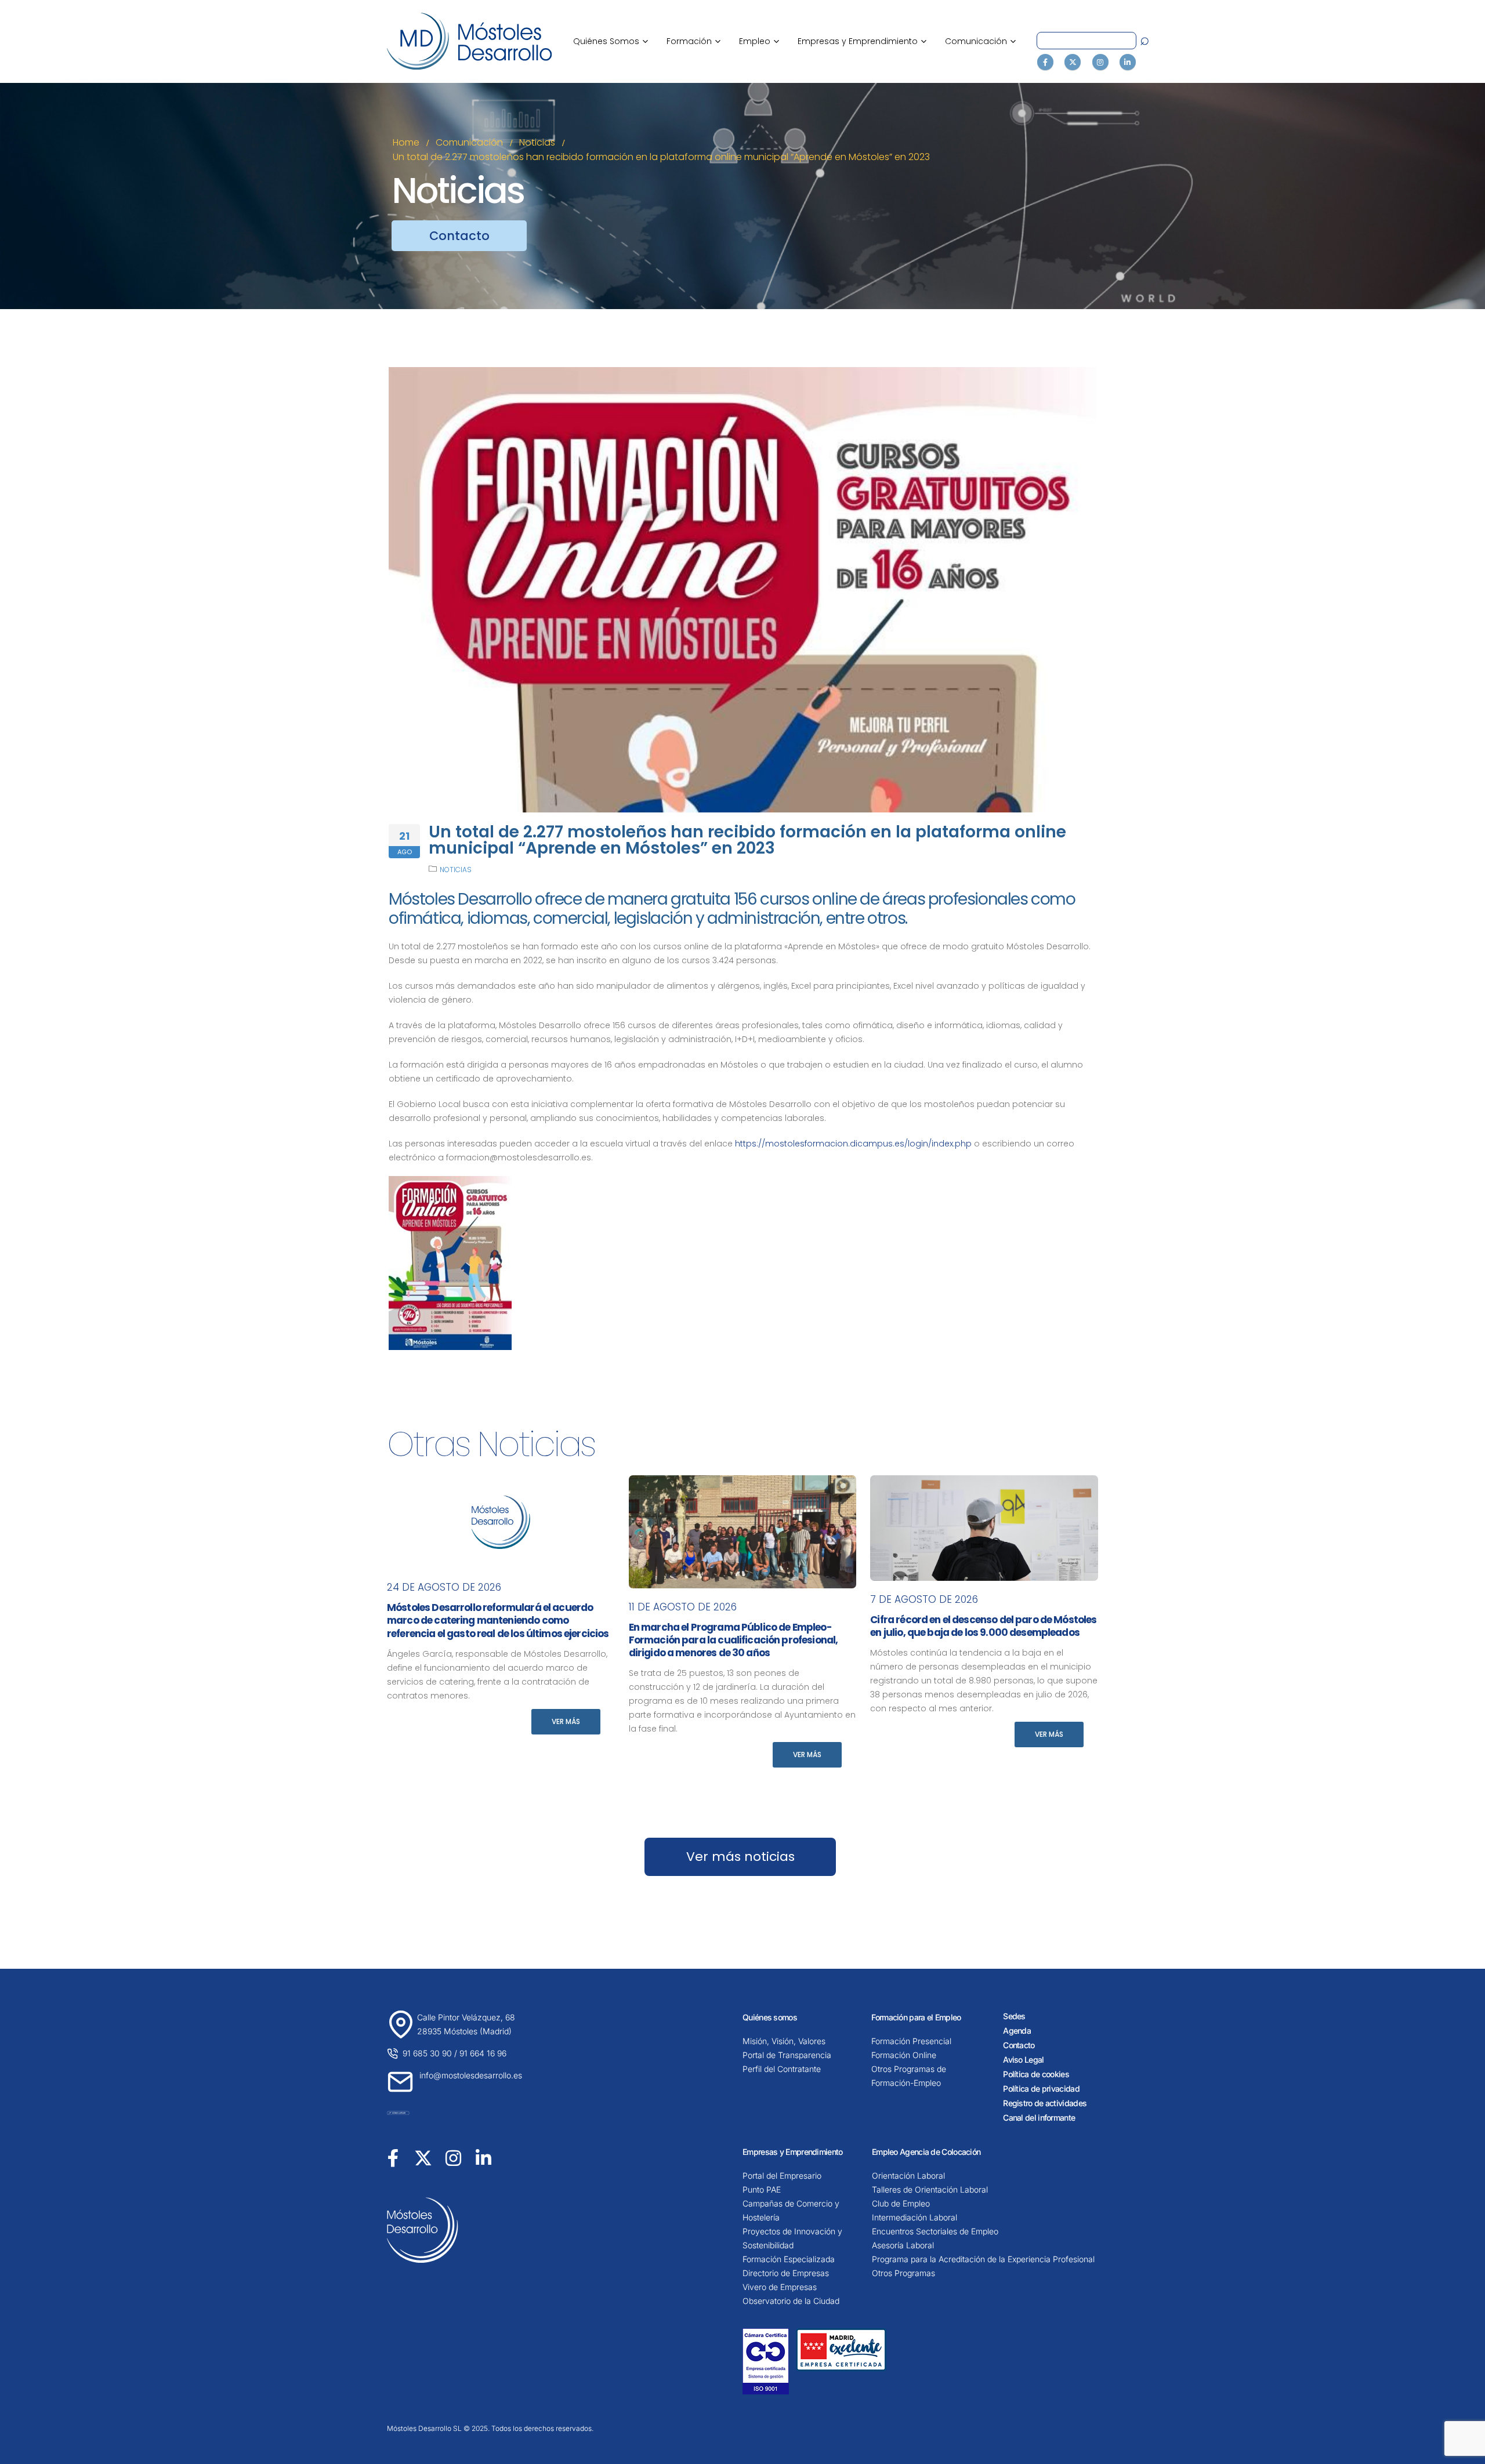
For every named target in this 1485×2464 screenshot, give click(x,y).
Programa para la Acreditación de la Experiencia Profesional (983, 2259)
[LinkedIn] (1128, 62)
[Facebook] (1045, 62)
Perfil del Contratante (782, 2069)
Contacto (1019, 2045)
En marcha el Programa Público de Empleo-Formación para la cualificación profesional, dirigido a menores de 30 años (734, 1640)
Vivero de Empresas (780, 2287)
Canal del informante (1039, 2118)
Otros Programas (903, 2273)
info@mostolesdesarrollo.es (471, 2075)
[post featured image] (501, 1522)
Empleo (759, 41)
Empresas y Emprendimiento (862, 41)
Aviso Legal (1023, 2060)
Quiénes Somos (611, 41)
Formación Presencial (911, 2041)
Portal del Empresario (782, 2175)
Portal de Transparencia (787, 2055)
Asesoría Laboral (903, 2245)
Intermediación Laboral (914, 2217)
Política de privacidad (1041, 2089)
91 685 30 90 (427, 2053)
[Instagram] (1100, 62)
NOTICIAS (456, 870)
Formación (693, 41)
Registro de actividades (1045, 2103)
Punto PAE (762, 2189)
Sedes (1014, 2016)
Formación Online (904, 2055)
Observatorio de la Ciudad (791, 2301)
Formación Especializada (789, 2259)
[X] (1073, 62)
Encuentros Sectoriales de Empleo (935, 2231)
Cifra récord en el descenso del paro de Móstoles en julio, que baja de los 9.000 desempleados (983, 1626)
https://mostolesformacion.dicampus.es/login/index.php (853, 1144)
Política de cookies (1036, 2074)
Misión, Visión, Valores (784, 2041)
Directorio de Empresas (786, 2273)
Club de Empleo (901, 2203)
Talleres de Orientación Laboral (930, 2189)
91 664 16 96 (483, 2053)
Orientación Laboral (908, 2175)
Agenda (1017, 2031)
